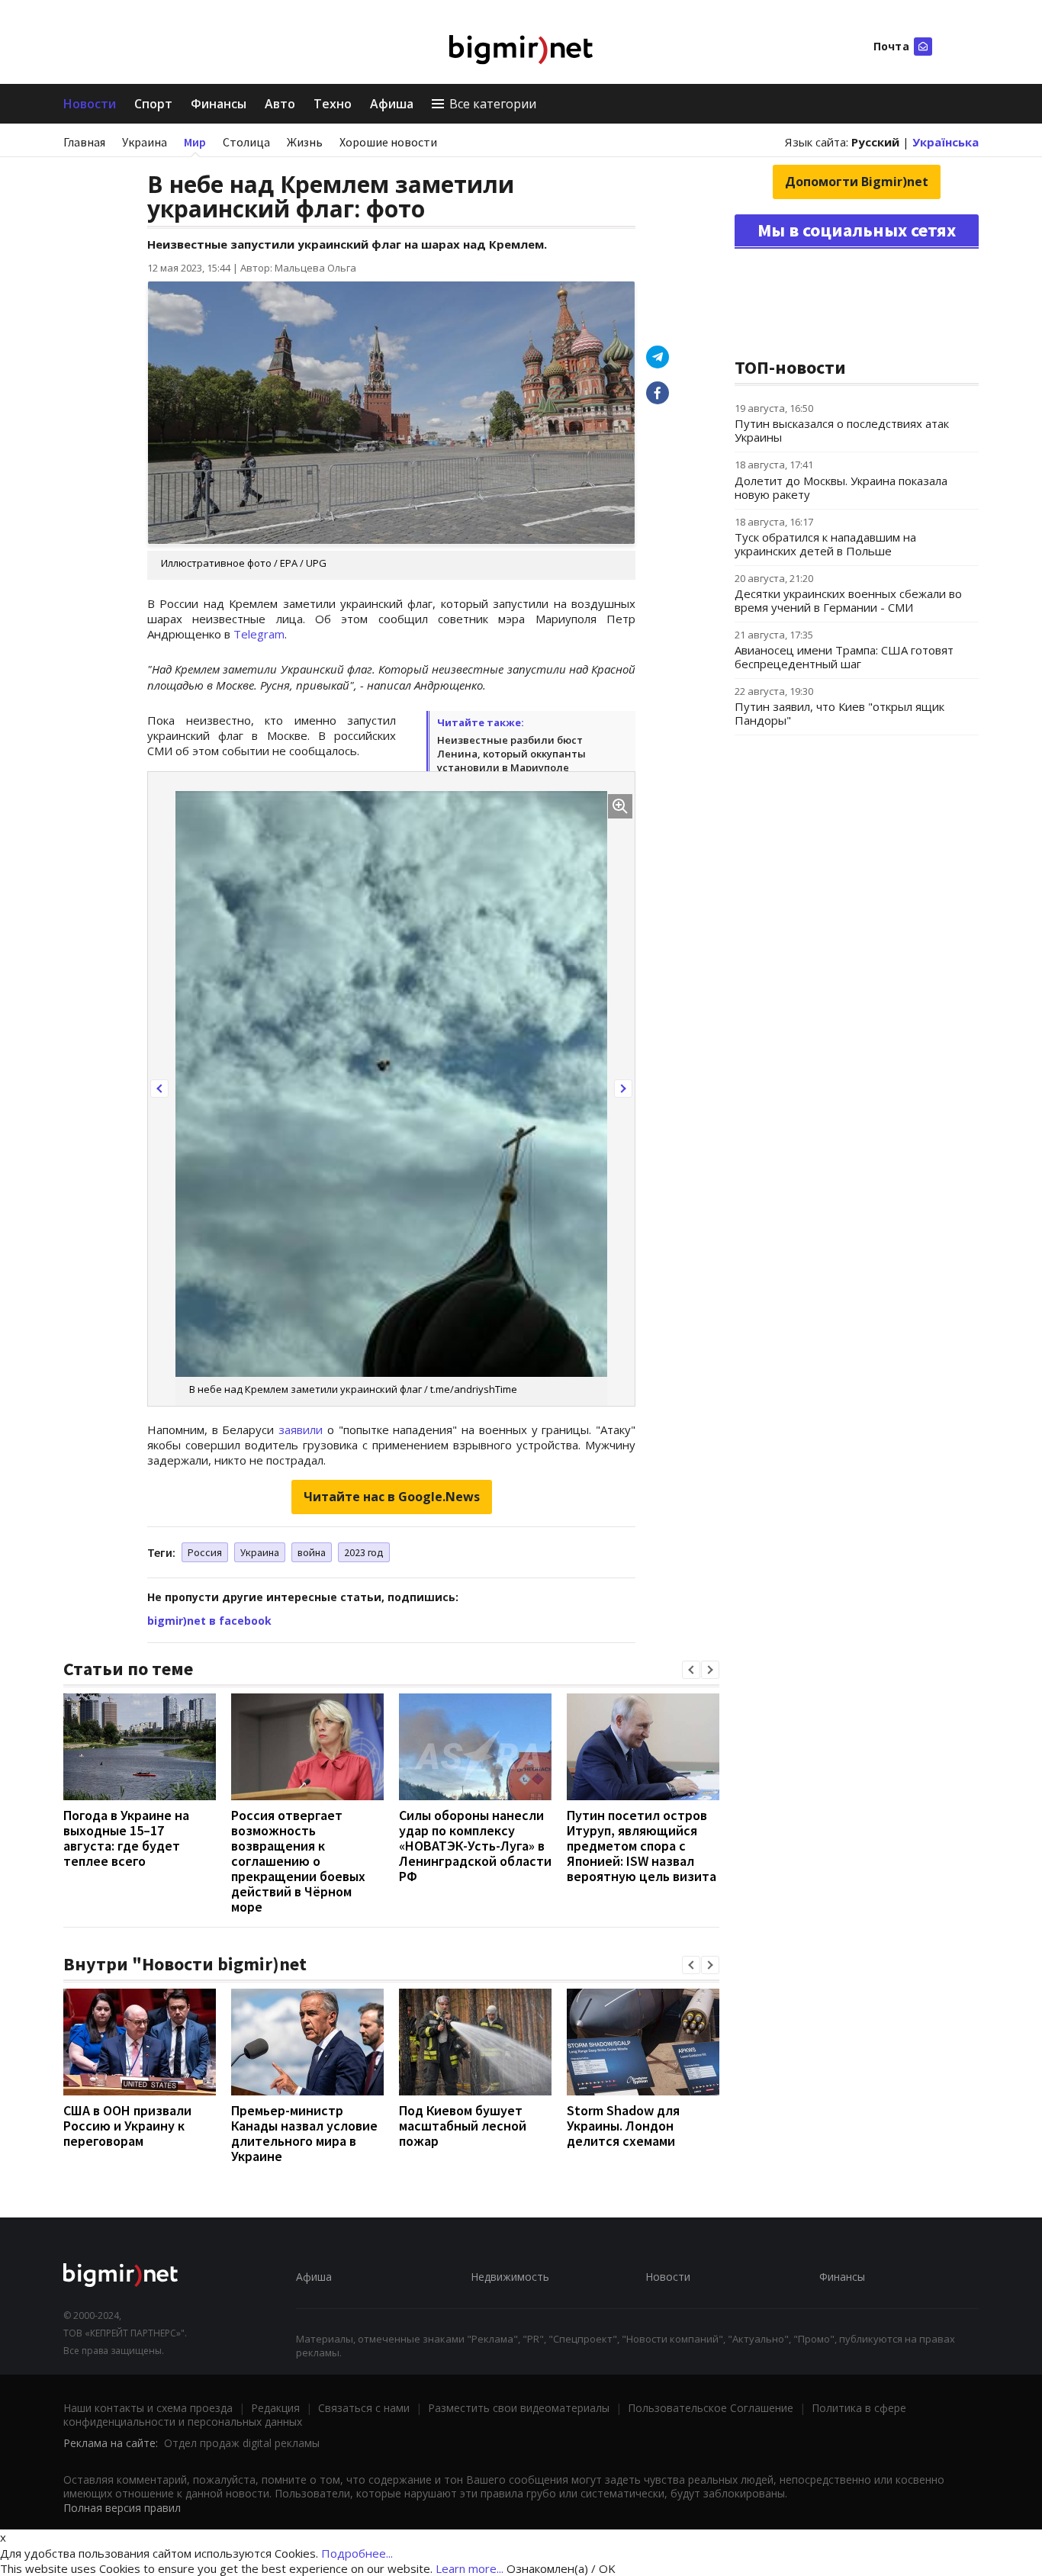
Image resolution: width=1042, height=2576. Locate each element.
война (312, 1552)
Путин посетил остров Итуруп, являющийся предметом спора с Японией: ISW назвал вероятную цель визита (642, 1846)
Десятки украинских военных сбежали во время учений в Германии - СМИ (848, 600)
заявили (301, 1430)
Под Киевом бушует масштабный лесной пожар (463, 2126)
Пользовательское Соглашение (711, 2408)
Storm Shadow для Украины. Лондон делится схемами (623, 2126)
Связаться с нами (364, 2408)
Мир (195, 142)
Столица (246, 142)
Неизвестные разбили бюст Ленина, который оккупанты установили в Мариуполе (511, 754)
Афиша (392, 104)
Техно (333, 104)
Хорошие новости (388, 142)
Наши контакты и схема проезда (148, 2408)
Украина (145, 142)
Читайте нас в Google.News (392, 1497)
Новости (90, 104)
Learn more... (470, 2568)
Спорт (153, 104)
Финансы (219, 104)
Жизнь (305, 142)
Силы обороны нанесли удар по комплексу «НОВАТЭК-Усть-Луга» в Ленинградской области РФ (475, 1846)
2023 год (364, 1552)
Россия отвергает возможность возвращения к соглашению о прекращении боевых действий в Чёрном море (298, 1861)
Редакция (275, 2408)
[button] (159, 1089)
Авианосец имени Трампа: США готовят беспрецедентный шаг (844, 657)
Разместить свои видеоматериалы (519, 2408)
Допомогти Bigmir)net (857, 182)
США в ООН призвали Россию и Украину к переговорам (127, 2126)
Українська (946, 142)
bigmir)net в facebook (209, 1621)
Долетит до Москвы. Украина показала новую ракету (841, 487)
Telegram (259, 634)
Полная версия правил (122, 2508)
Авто (280, 104)
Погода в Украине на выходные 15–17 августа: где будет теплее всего (126, 1838)
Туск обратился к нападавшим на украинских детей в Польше (825, 544)
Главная (84, 142)
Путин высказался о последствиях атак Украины (842, 430)
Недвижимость (510, 2277)
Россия (205, 1552)
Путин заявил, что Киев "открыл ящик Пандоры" (839, 713)
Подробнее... (357, 2553)
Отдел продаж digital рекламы (242, 2443)
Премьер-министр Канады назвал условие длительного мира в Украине (304, 2133)
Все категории (493, 104)
